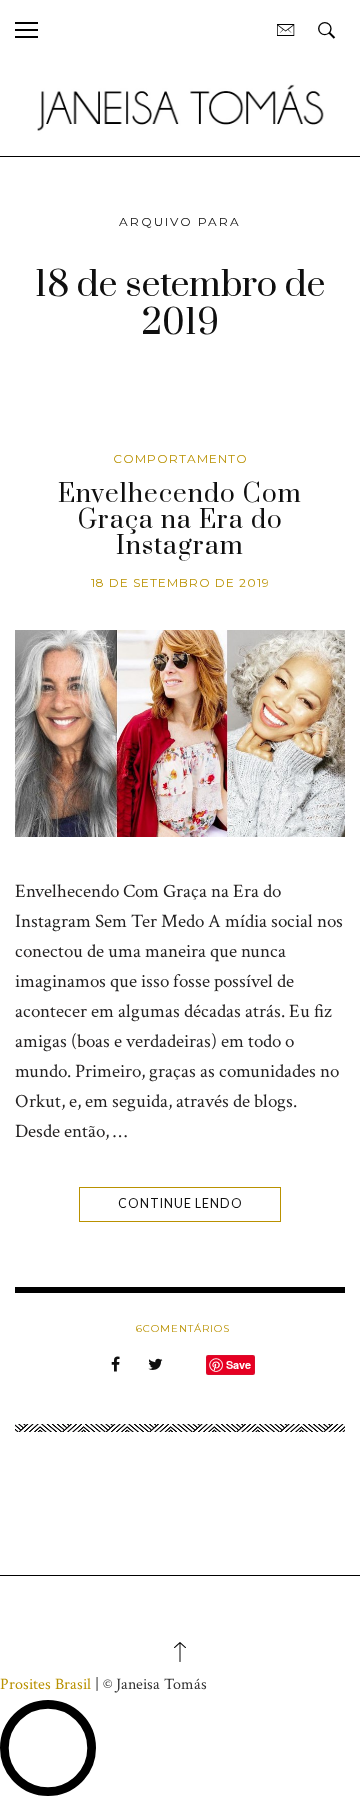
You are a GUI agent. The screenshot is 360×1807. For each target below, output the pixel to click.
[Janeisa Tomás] (180, 107)
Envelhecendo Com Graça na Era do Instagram (180, 521)
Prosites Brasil (45, 1684)
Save (238, 1364)
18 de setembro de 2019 (180, 582)
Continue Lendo (180, 1203)
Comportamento (180, 458)
